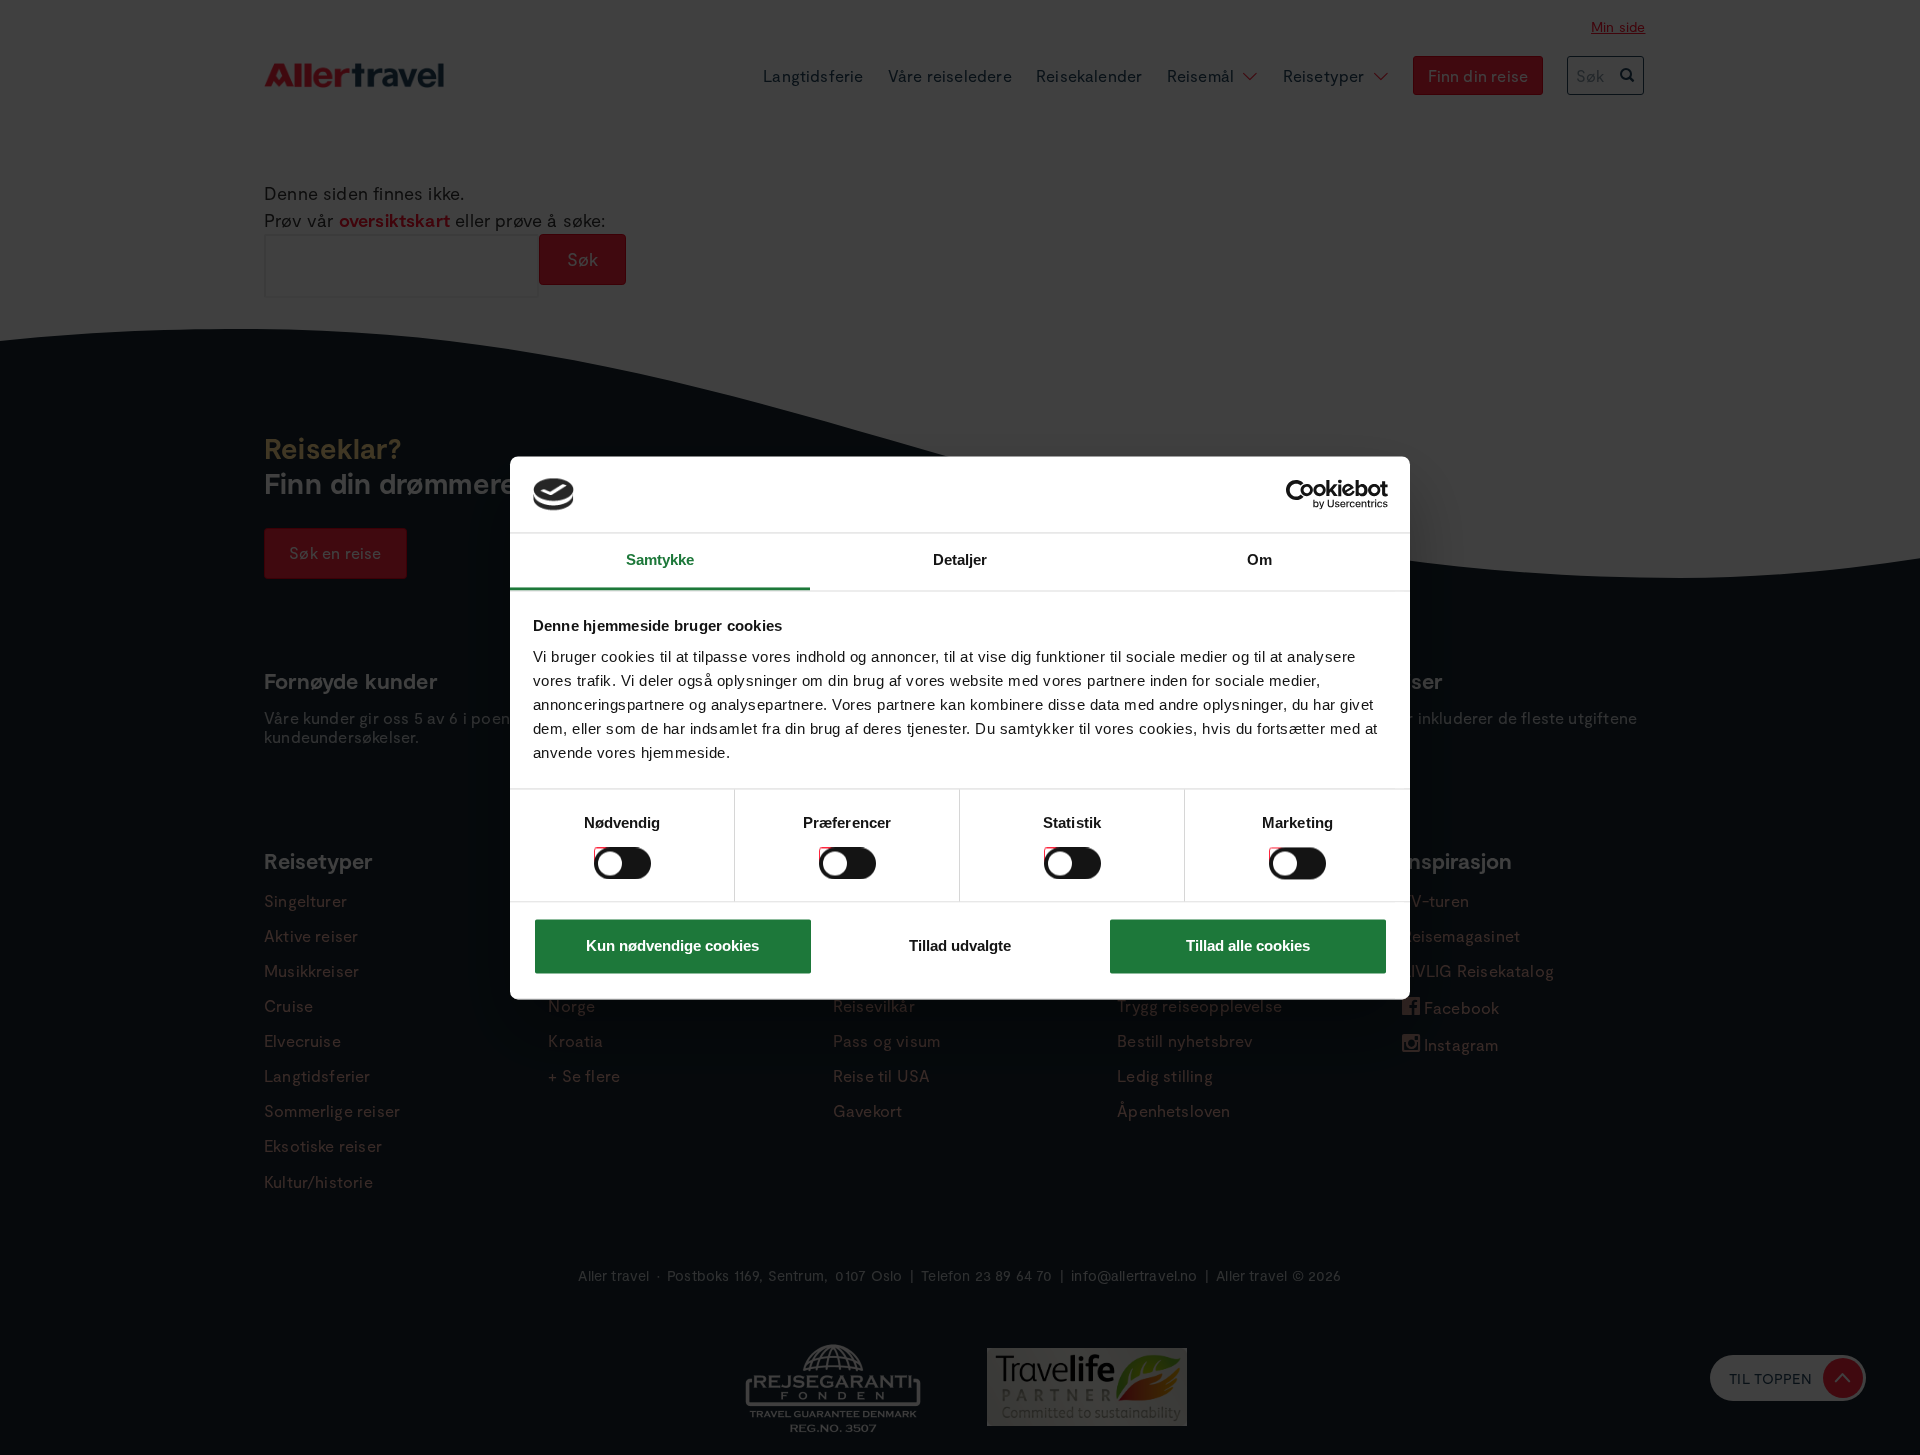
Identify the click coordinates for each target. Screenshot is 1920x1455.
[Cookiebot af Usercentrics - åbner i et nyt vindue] (1300, 494)
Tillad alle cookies (1248, 946)
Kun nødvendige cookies (672, 946)
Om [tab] (1259, 560)
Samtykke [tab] (660, 560)
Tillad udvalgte (960, 946)
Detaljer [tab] (960, 560)
